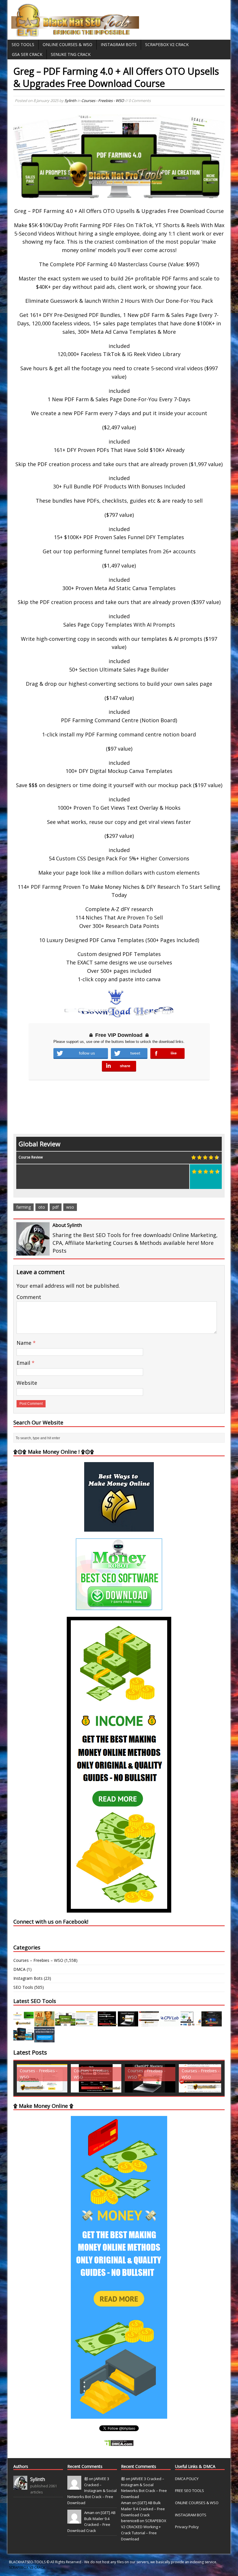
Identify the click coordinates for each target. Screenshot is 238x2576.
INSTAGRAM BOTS (191, 2515)
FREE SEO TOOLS (190, 2491)
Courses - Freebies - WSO (103, 101)
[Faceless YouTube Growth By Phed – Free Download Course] (107, 2023)
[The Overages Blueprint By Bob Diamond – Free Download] (191, 2023)
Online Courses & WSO (67, 44)
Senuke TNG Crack (71, 54)
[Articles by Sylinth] (20, 2486)
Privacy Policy (187, 2527)
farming (24, 1207)
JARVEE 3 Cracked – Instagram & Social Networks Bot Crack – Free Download (92, 2491)
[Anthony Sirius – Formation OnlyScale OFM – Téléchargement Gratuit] (24, 2039)
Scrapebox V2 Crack (167, 44)
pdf (56, 1207)
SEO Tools (23, 44)
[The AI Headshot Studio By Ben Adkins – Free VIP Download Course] (44, 2023)
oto (42, 1207)
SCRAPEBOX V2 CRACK (27, 2567)
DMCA (19, 1969)
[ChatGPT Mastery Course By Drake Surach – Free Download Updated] (128, 2023)
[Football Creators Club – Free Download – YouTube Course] (86, 2023)
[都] (74, 2486)
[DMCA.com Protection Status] (119, 2443)
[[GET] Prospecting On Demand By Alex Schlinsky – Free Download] (44, 2039)
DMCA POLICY (187, 2479)
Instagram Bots (119, 44)
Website (27, 1383)
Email (24, 1363)
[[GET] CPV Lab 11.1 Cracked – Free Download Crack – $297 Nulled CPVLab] (170, 2023)
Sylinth (70, 101)
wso (70, 1207)
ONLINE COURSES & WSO (197, 2503)
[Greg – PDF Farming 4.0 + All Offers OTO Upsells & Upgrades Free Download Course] (65, 2023)
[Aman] (74, 2520)
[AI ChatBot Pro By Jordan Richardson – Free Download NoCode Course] (212, 2023)
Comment (29, 1297)
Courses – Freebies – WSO (38, 1960)
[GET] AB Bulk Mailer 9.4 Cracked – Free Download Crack (143, 2509)
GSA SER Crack (27, 54)
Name (25, 1343)
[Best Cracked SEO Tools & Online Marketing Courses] (75, 33)
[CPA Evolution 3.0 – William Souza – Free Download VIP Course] (149, 2023)
